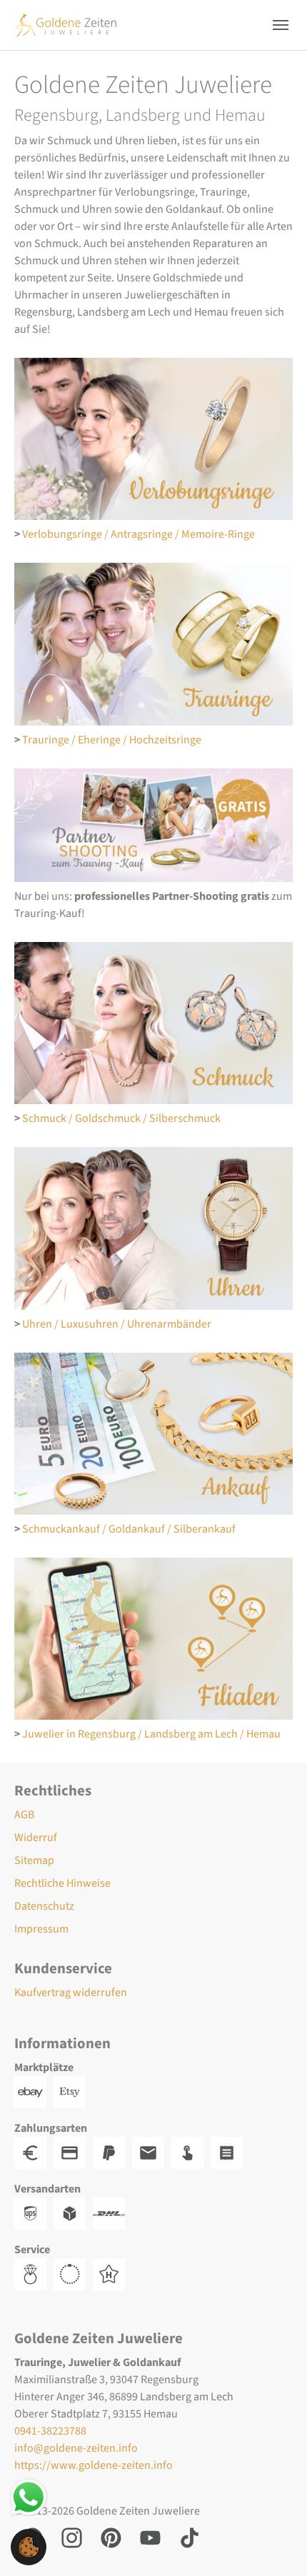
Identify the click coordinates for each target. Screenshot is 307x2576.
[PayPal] (112, 2152)
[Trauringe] (153, 644)
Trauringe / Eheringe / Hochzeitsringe (112, 740)
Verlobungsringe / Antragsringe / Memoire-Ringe (139, 534)
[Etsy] (73, 2092)
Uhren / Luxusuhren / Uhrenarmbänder (117, 1324)
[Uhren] (153, 1228)
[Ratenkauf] (230, 2152)
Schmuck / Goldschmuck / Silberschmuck (121, 1118)
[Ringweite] (34, 2274)
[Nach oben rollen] (276, 2545)
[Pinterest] (111, 2537)
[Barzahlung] (34, 2152)
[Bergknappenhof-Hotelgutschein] (112, 2274)
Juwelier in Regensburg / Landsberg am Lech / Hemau (151, 1734)
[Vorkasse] (73, 2152)
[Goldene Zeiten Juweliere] (66, 25)
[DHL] (112, 2213)
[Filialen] (153, 1639)
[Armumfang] (73, 2274)
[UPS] (34, 2213)
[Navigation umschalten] (281, 25)
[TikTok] (190, 2537)
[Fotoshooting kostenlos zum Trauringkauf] (153, 826)
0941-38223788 (50, 2431)
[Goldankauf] (153, 1434)
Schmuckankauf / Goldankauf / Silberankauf (129, 1529)
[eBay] (34, 2092)
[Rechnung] (152, 2152)
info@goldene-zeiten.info (76, 2448)
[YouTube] (150, 2537)
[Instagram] (72, 2537)
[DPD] (73, 2213)
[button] (29, 2546)
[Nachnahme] (191, 2152)
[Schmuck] (153, 1023)
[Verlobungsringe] (153, 439)
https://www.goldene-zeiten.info (94, 2465)
